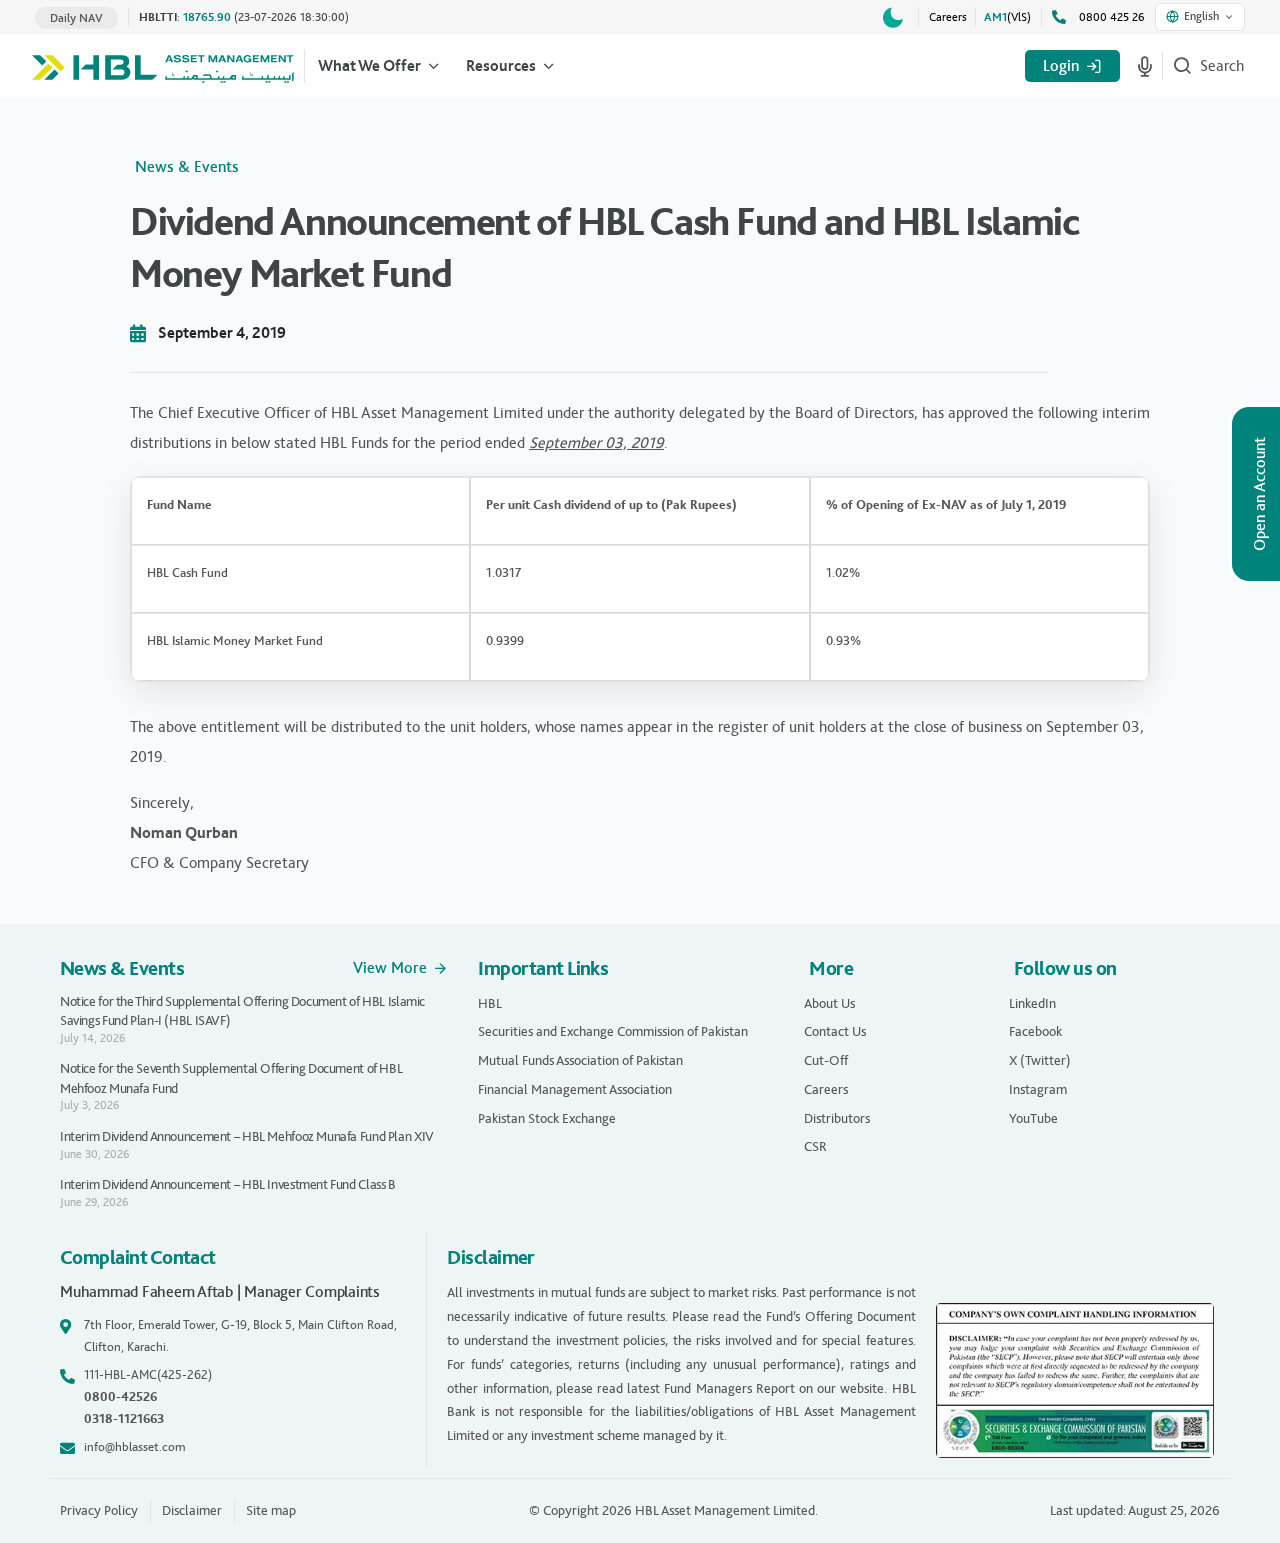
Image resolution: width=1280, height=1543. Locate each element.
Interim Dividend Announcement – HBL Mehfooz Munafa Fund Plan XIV (247, 1136)
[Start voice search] (1145, 66)
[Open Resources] (549, 66)
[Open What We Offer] (434, 66)
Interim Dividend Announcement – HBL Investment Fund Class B (228, 1184)
